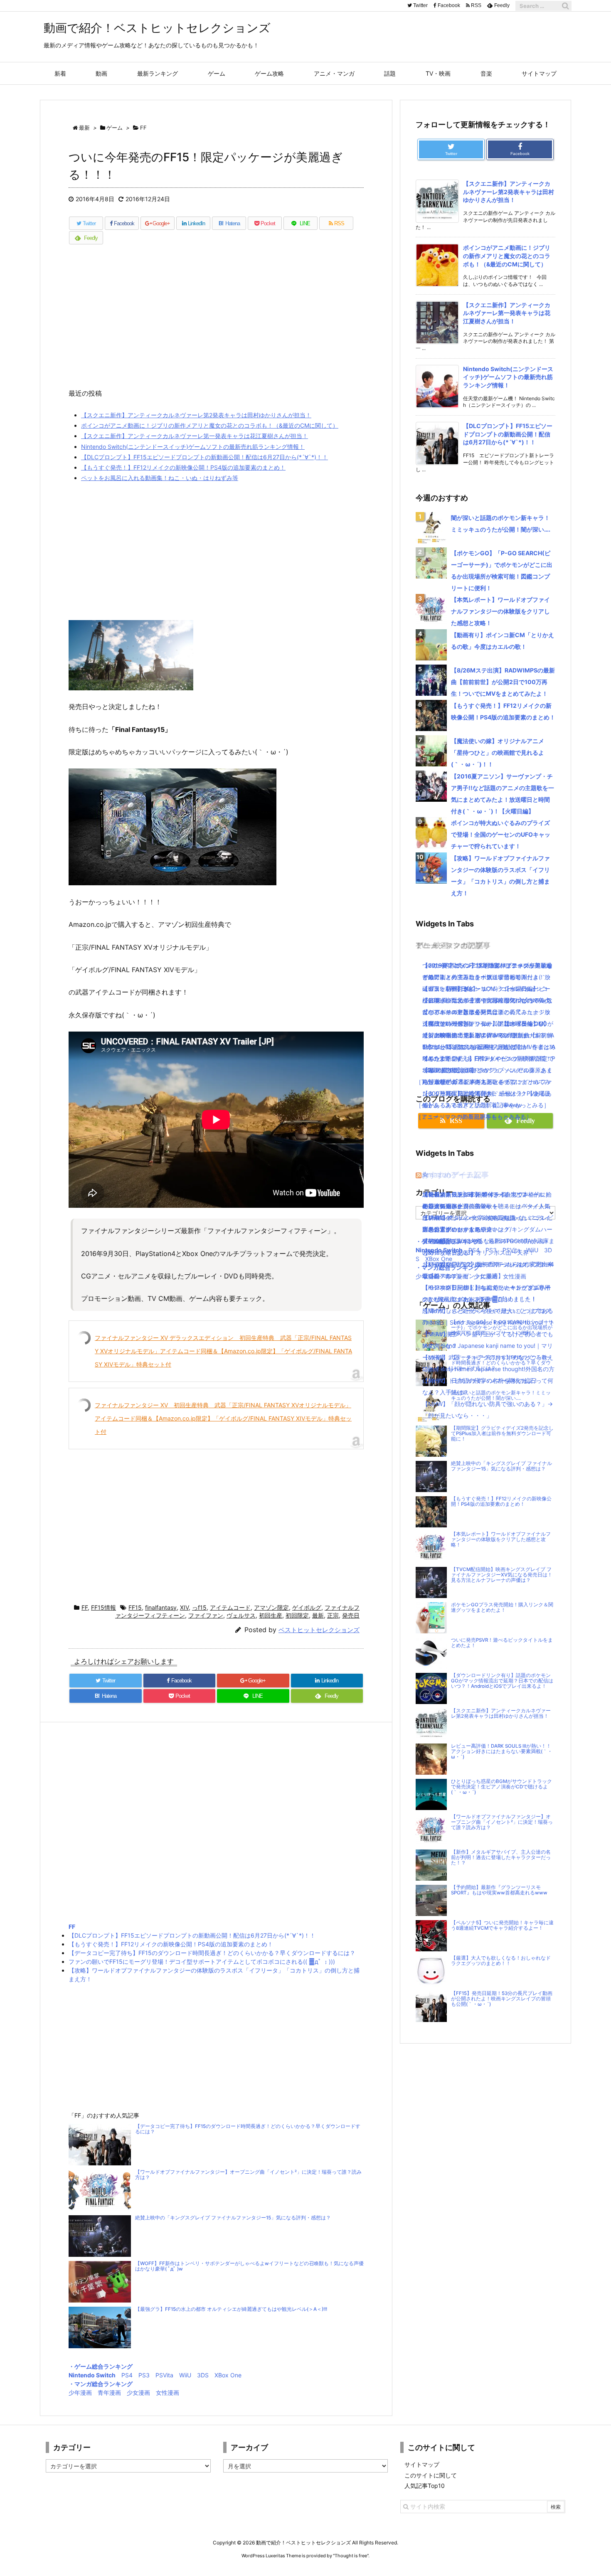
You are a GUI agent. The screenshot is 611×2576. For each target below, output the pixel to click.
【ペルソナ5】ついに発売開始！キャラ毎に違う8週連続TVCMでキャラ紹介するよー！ (502, 1925)
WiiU (185, 2375)
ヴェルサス (241, 1615)
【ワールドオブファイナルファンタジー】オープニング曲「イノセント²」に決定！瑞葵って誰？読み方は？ (248, 2175)
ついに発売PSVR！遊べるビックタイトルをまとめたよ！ (502, 1643)
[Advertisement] (216, 321)
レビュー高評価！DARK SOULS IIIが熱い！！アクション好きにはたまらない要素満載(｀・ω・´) (502, 1751)
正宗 (333, 1615)
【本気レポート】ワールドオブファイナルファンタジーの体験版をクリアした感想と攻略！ (500, 611)
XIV (184, 1607)
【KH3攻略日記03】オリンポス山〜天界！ (478, 1252)
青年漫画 (109, 2393)
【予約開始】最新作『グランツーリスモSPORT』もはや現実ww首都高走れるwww (499, 1890)
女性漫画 (168, 2393)
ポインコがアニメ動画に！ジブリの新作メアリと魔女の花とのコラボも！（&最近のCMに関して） (210, 425)
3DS (203, 2375)
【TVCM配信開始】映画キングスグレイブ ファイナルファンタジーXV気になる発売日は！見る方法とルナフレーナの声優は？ (502, 1575)
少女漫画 (138, 2393)
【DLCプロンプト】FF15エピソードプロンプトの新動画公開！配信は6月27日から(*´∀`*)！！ (204, 457)
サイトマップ (422, 2464)
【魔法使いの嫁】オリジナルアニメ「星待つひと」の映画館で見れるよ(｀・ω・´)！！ (498, 752)
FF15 (135, 1607)
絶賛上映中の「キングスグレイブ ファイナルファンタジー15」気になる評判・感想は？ (233, 2218)
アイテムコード (230, 1607)
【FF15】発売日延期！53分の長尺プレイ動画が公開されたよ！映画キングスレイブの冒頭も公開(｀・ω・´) (502, 1999)
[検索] (565, 6)
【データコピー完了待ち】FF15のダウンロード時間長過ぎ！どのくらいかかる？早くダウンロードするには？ (212, 1953)
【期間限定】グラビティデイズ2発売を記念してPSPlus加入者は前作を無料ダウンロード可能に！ (502, 1433)
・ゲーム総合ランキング (101, 2366)
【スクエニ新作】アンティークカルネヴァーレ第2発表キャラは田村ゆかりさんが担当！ (196, 415)
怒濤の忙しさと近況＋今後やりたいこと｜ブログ (486, 1311)
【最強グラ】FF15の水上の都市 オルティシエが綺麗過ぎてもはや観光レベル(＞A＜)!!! (231, 2309)
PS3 (144, 2375)
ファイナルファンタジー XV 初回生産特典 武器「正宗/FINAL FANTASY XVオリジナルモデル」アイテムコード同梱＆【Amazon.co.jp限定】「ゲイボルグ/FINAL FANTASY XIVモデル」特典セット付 (223, 1418)
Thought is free (351, 2556)
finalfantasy (161, 1607)
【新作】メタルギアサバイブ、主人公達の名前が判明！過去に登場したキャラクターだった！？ (501, 1857)
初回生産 (271, 1615)
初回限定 (297, 1615)
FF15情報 (103, 1607)
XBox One (228, 2375)
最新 (318, 1615)
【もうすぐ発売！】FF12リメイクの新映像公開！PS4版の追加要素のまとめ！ (183, 467)
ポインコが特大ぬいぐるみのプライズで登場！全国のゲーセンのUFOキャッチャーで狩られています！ (501, 834)
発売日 (351, 1615)
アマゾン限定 (271, 1607)
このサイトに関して (431, 2475)
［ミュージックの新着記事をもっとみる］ (471, 1117)
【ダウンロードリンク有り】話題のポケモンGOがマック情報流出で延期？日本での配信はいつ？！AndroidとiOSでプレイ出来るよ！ (502, 1681)
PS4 (127, 2375)
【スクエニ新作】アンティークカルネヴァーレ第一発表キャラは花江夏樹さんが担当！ (195, 436)
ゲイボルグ (307, 1607)
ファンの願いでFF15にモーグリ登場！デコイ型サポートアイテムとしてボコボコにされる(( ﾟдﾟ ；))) (202, 1962)
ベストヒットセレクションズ (319, 1630)
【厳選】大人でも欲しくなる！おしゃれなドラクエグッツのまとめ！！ (501, 1961)
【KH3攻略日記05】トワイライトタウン (475, 1194)
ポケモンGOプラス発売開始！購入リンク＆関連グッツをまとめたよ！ (502, 1607)
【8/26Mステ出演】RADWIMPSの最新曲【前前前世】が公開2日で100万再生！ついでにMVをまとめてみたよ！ (503, 682)
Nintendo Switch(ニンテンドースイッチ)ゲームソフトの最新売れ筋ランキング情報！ (193, 447)
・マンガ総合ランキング (101, 2384)
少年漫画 (80, 2393)
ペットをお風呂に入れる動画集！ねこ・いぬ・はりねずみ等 (160, 478)
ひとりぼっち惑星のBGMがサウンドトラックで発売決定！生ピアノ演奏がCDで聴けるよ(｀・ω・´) (501, 1787)
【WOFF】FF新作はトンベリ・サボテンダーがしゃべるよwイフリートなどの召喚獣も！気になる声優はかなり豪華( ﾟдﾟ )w (249, 2266)
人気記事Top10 (425, 2486)
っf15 (199, 1607)
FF (85, 1607)
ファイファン (206, 1615)
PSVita (164, 2375)
